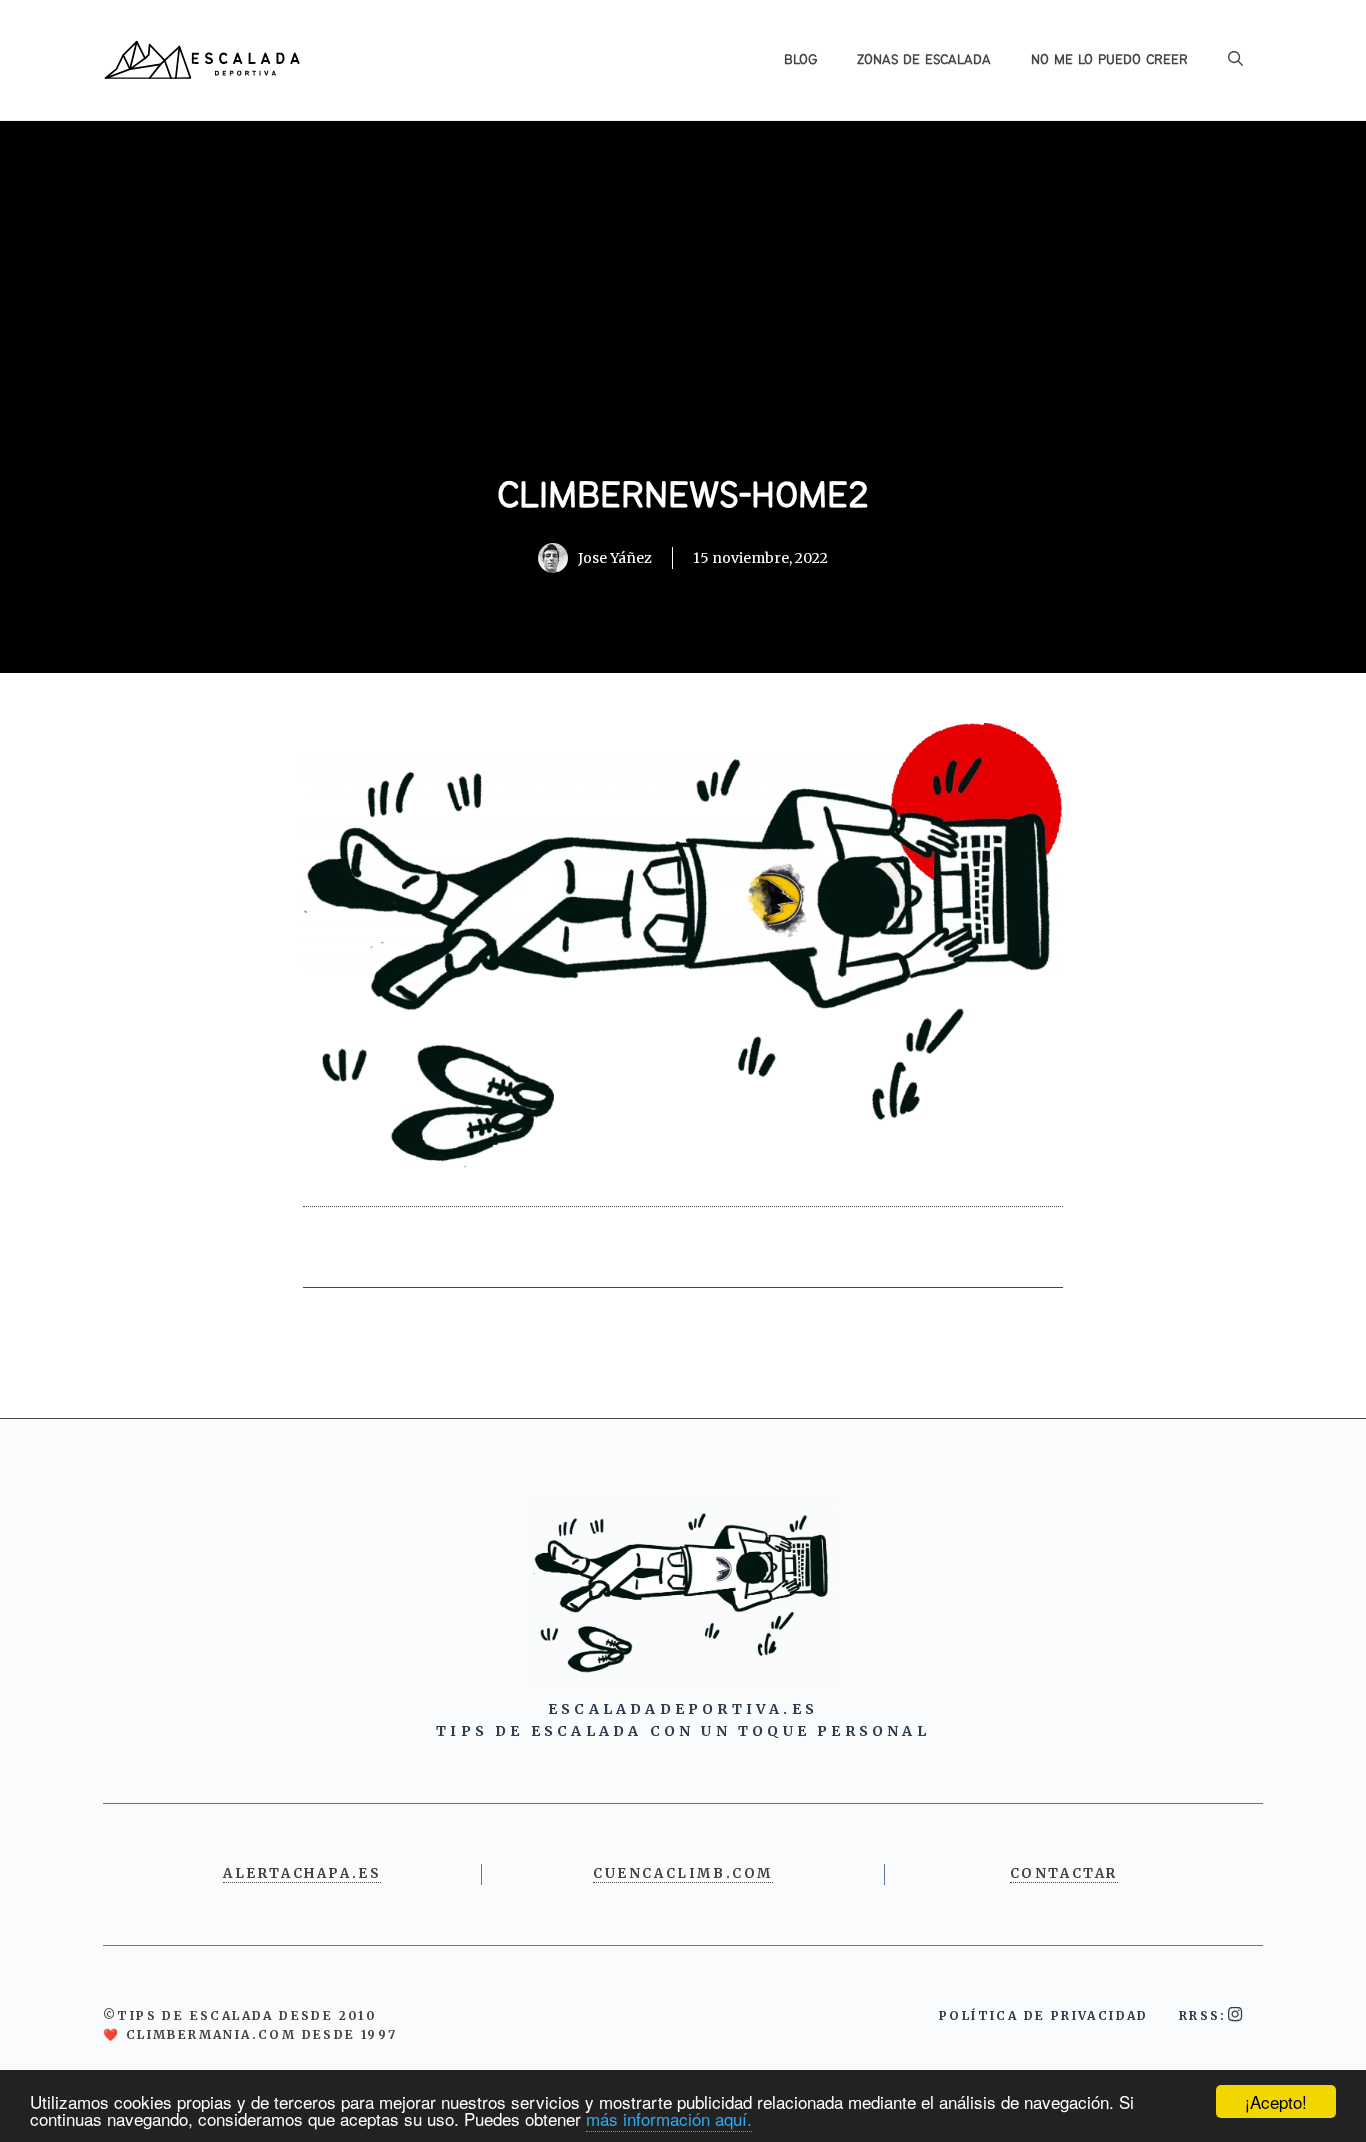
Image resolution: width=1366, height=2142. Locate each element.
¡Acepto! (1276, 2101)
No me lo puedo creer (1109, 60)
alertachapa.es (302, 1873)
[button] (1235, 60)
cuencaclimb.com (683, 1873)
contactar (1064, 1873)
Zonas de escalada (924, 60)
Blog (800, 60)
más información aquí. (669, 2118)
